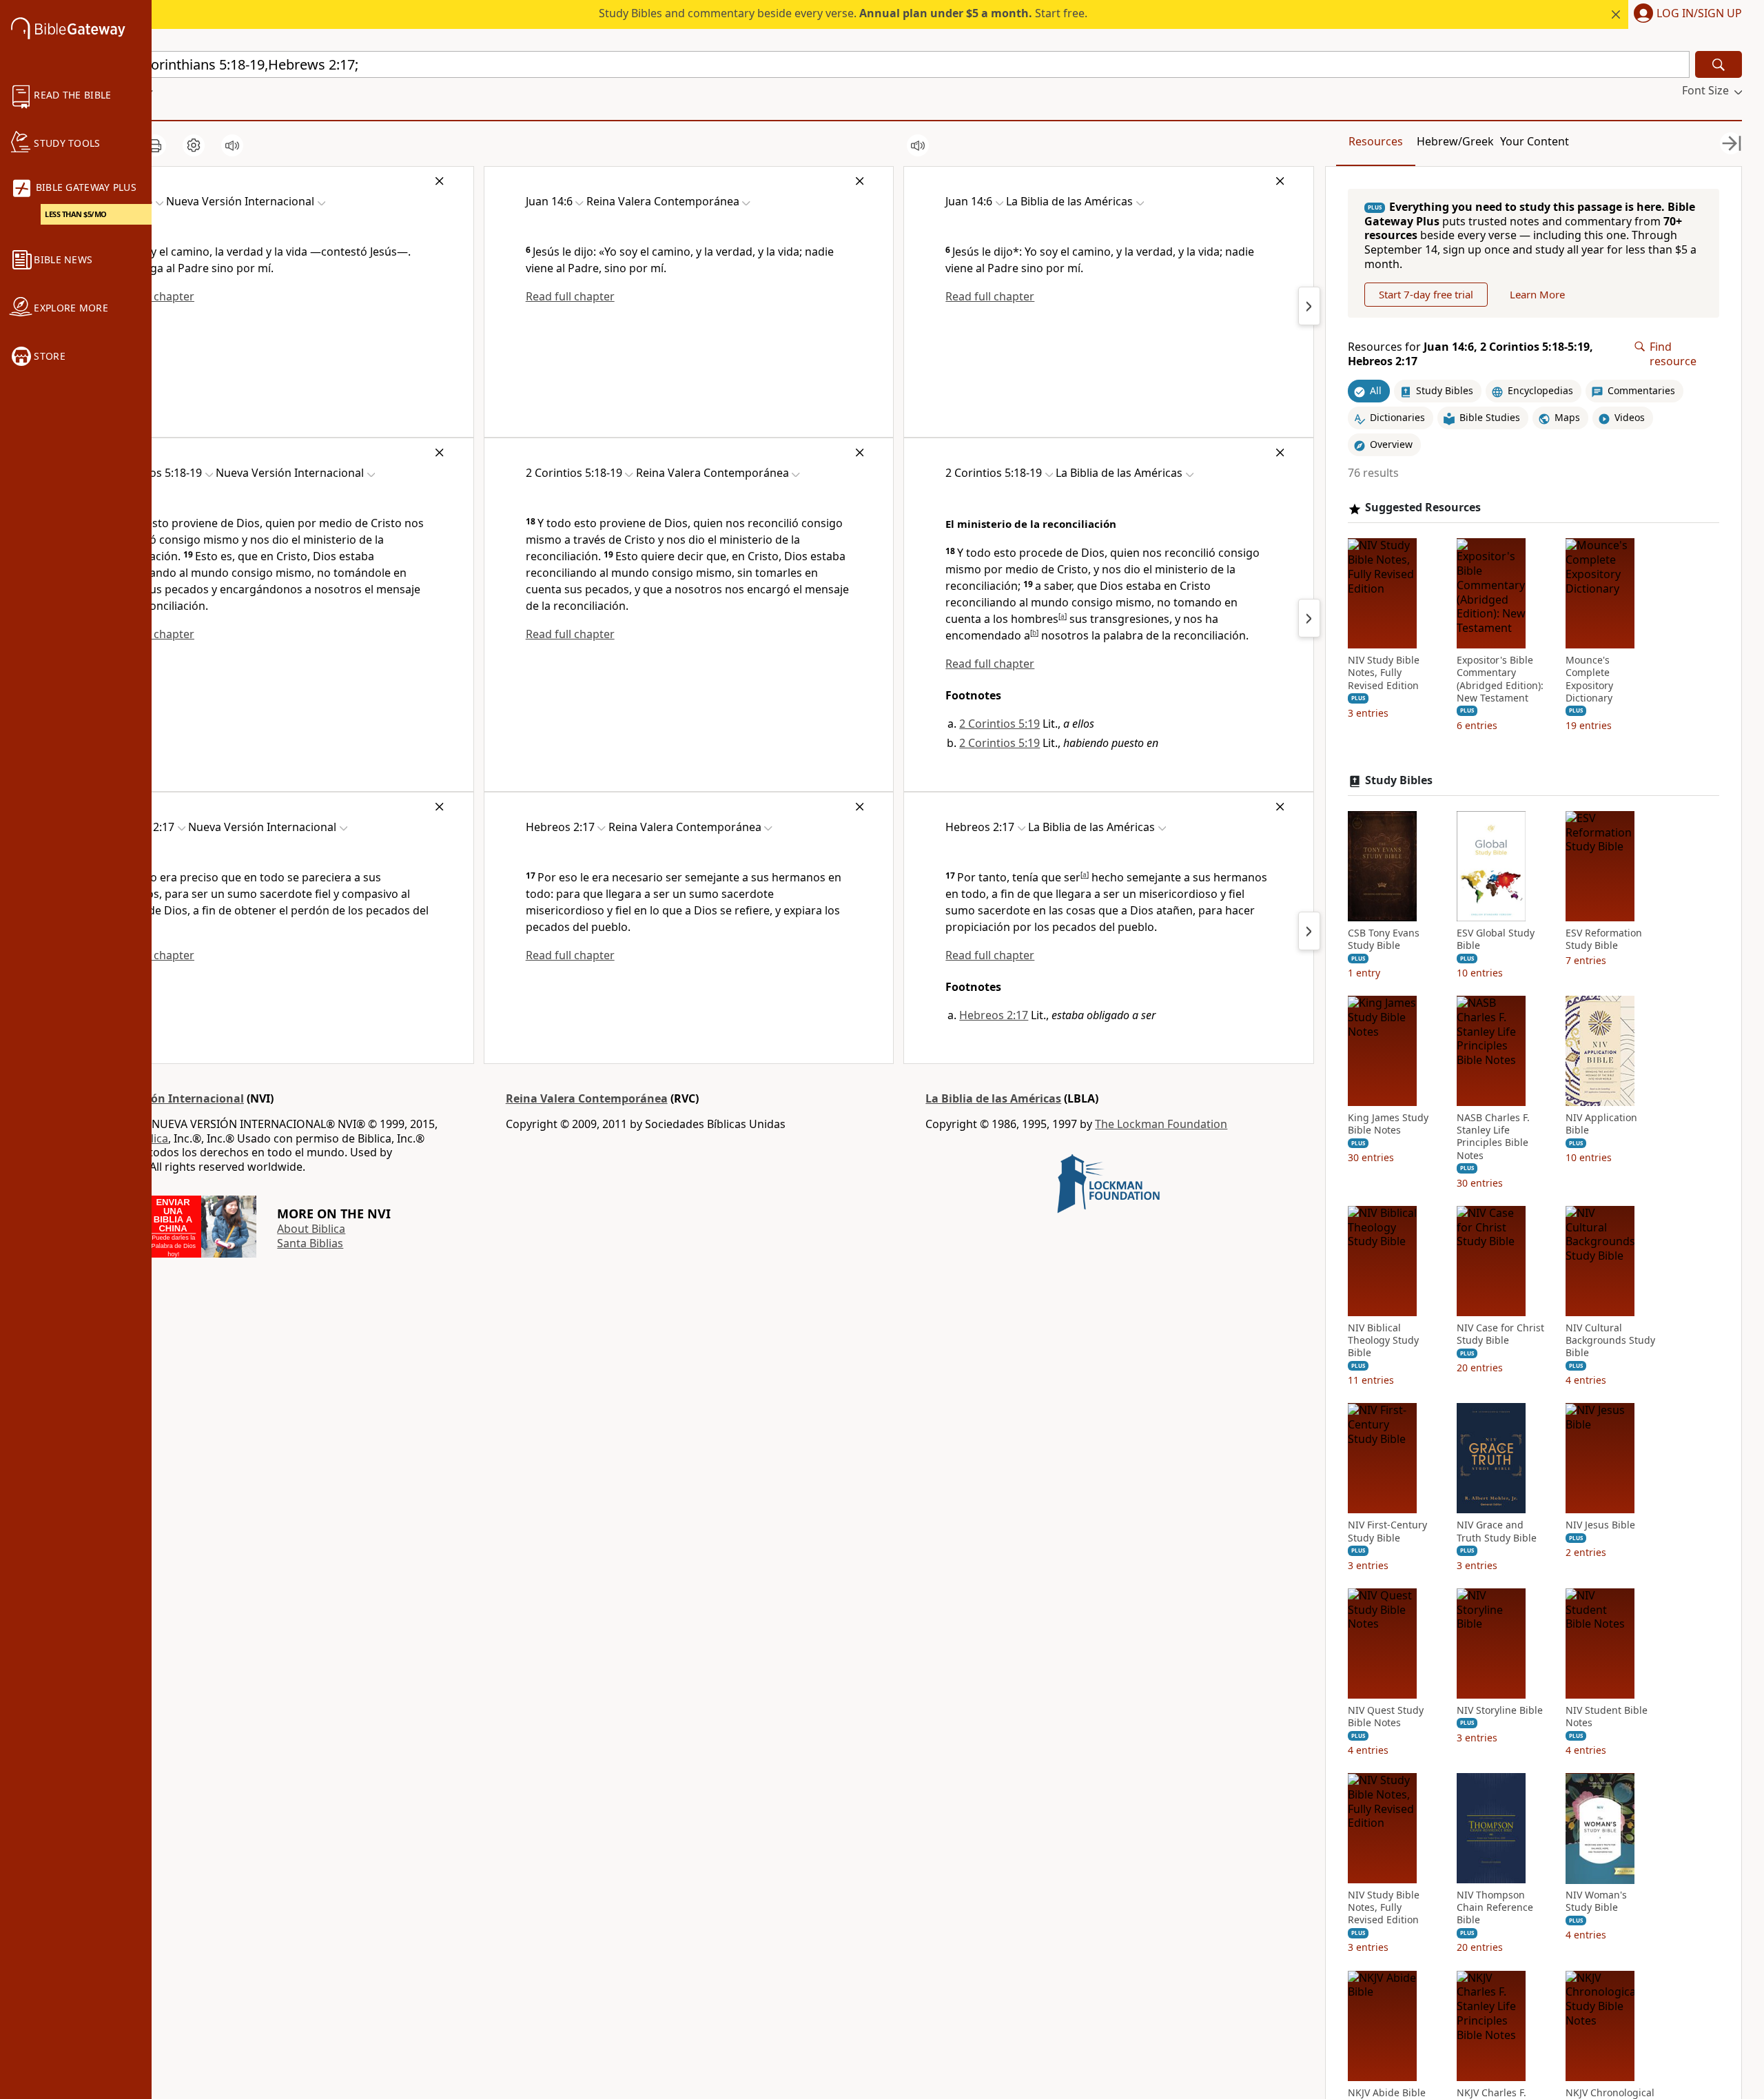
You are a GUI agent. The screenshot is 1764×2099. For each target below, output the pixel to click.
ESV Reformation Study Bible (1604, 939)
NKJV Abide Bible (1387, 2093)
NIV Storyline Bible (1500, 1710)
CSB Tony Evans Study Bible (1384, 939)
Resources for (1470, 354)
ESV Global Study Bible (1496, 939)
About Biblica (311, 1229)
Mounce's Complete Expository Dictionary (1589, 680)
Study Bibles (1399, 780)
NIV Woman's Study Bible (1596, 1902)
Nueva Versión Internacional (165, 1098)
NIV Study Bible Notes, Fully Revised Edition (1384, 673)
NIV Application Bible (1601, 1125)
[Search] (1719, 64)
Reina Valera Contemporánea (587, 1098)
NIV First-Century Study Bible (1387, 1532)
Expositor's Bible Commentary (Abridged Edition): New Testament (1500, 680)
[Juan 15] (1309, 306)
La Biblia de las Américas (993, 1098)
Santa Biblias (310, 1243)
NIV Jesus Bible (1600, 1526)
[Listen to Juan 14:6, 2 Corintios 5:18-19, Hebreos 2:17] (232, 145)
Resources (1376, 141)
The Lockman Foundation (1161, 1124)
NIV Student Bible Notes (1607, 1717)
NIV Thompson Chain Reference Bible (1495, 1908)
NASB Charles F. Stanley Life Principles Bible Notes (1493, 1137)
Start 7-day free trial (1426, 294)
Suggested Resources (1423, 508)
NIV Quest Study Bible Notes (1386, 1717)
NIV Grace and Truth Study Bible (1497, 1532)
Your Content (1535, 141)
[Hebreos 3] (1309, 931)
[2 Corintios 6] (1309, 618)
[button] (1685, 14)
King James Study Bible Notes (1388, 1125)
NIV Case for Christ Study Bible (1500, 1334)
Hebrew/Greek (1455, 141)
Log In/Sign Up (1699, 14)
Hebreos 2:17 (994, 1015)
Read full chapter (570, 296)
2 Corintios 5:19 (999, 724)
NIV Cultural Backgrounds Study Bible (1610, 1340)
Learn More (1537, 294)
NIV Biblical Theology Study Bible (1383, 1340)
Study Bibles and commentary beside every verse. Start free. (843, 13)
